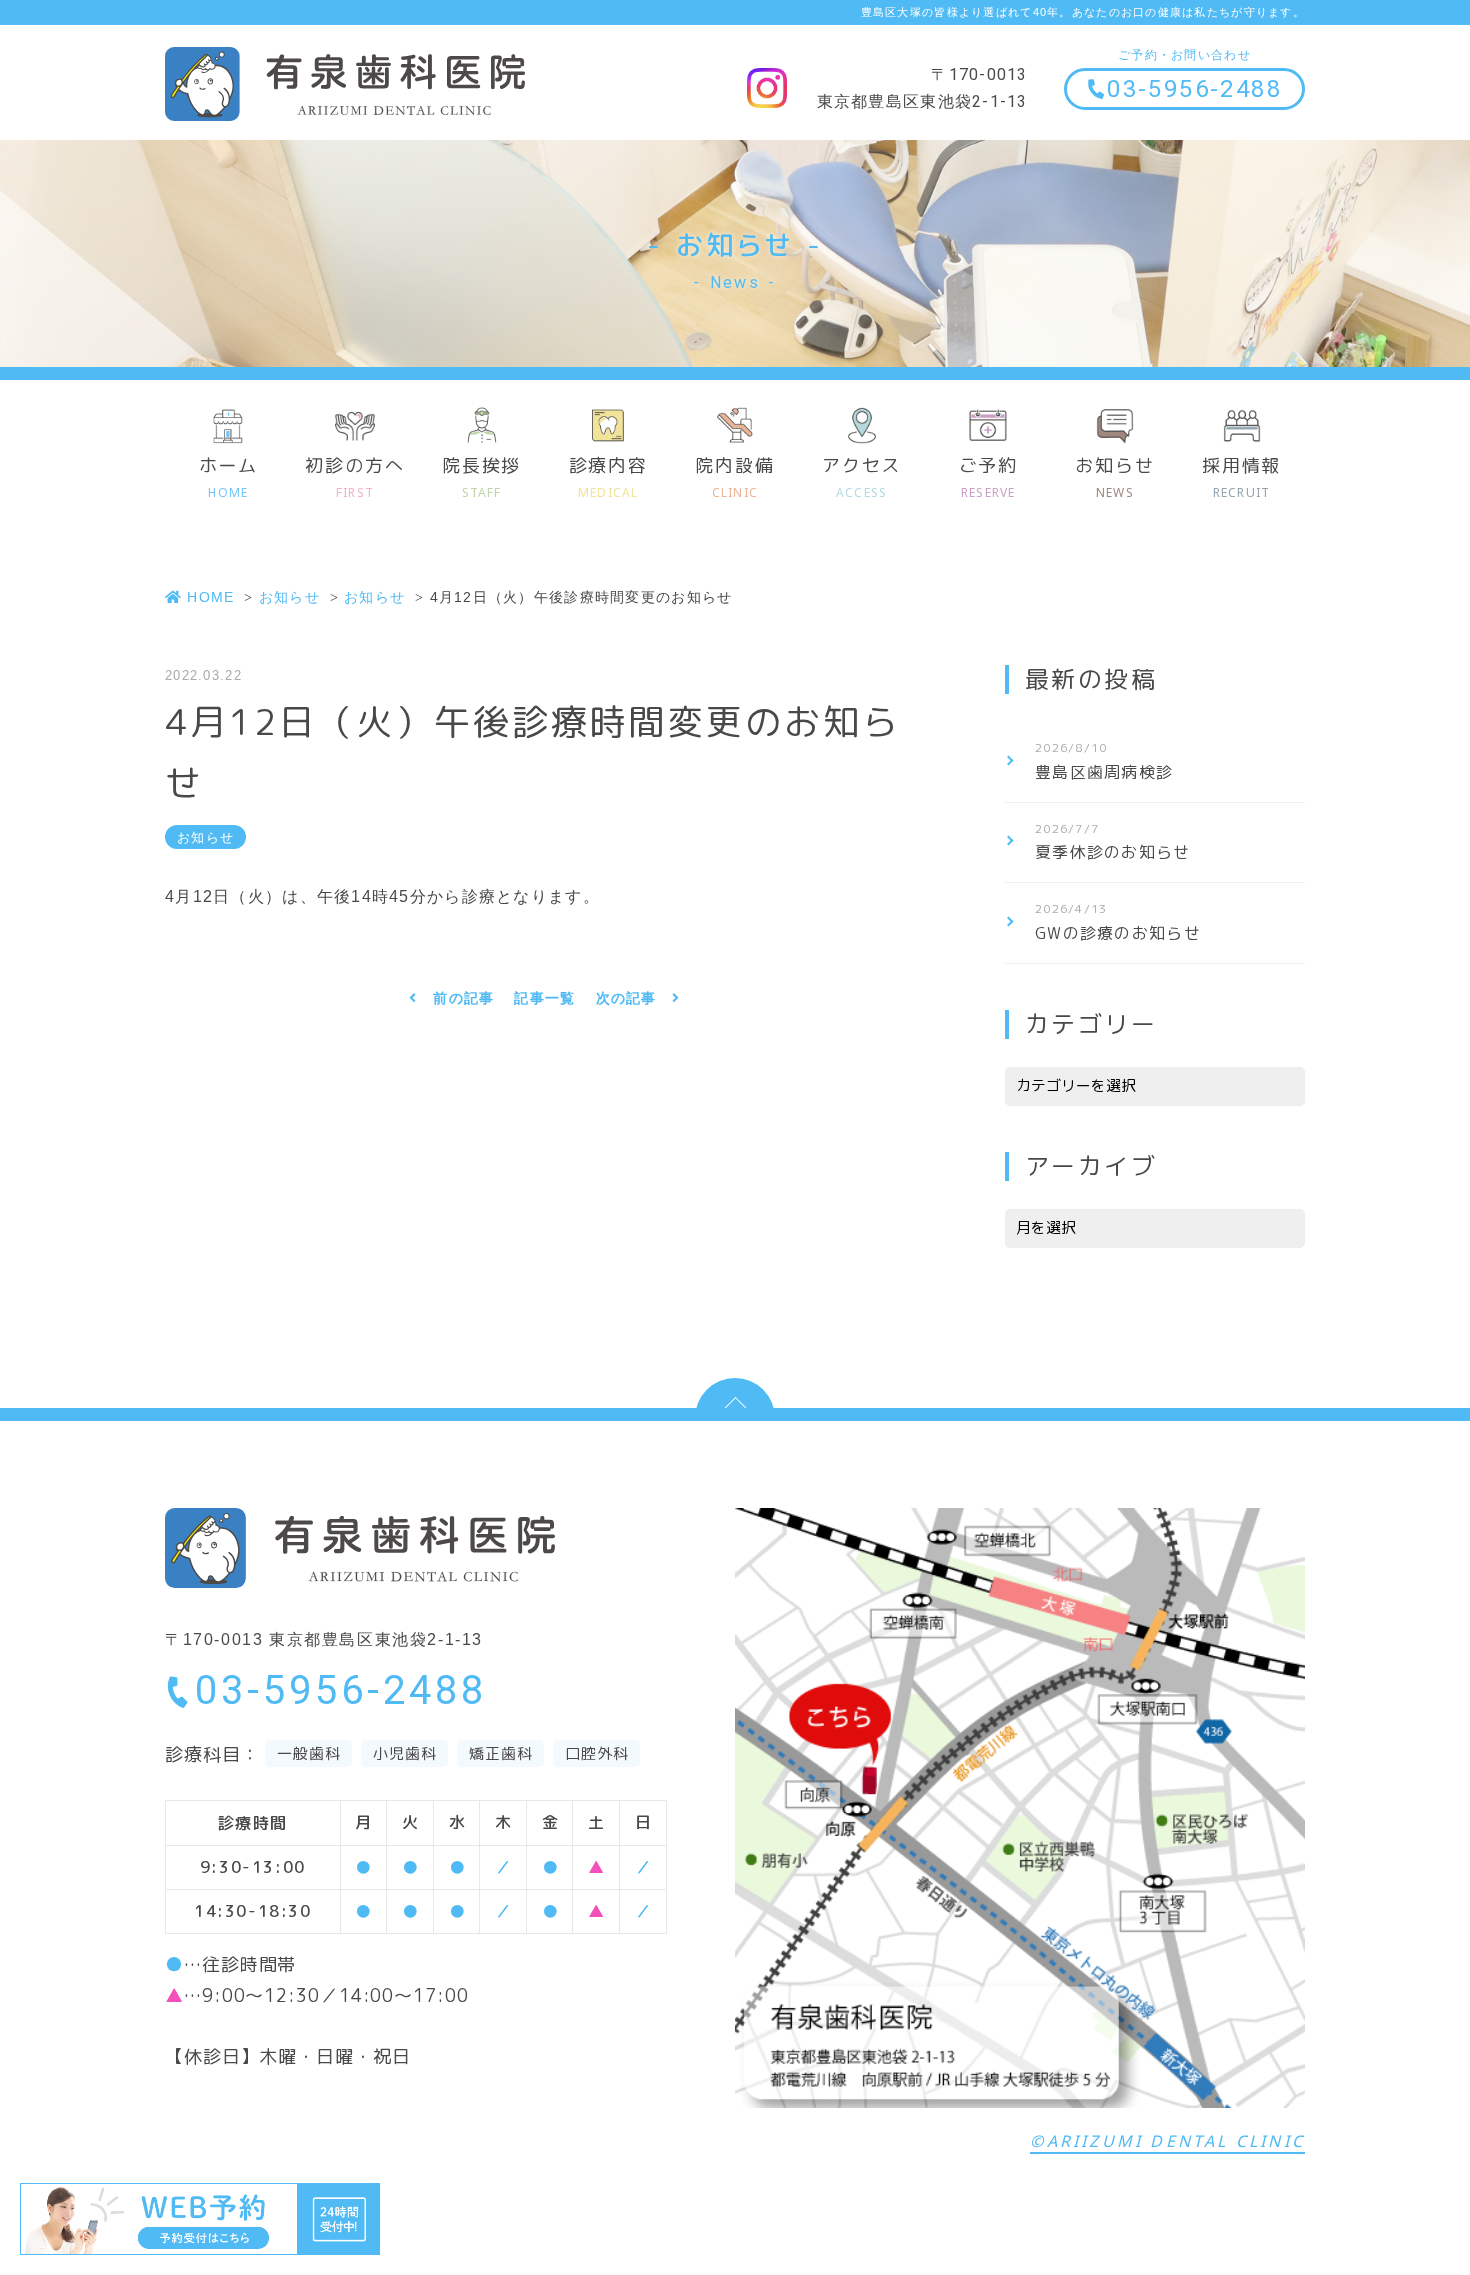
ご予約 (988, 477)
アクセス (861, 477)
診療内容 (608, 477)
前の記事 (463, 998)
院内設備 (734, 477)
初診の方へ (354, 477)
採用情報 (1241, 477)
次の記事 (626, 998)
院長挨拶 (481, 477)
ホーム (228, 477)
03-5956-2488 (1194, 89)
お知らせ (1114, 477)
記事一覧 (544, 998)
